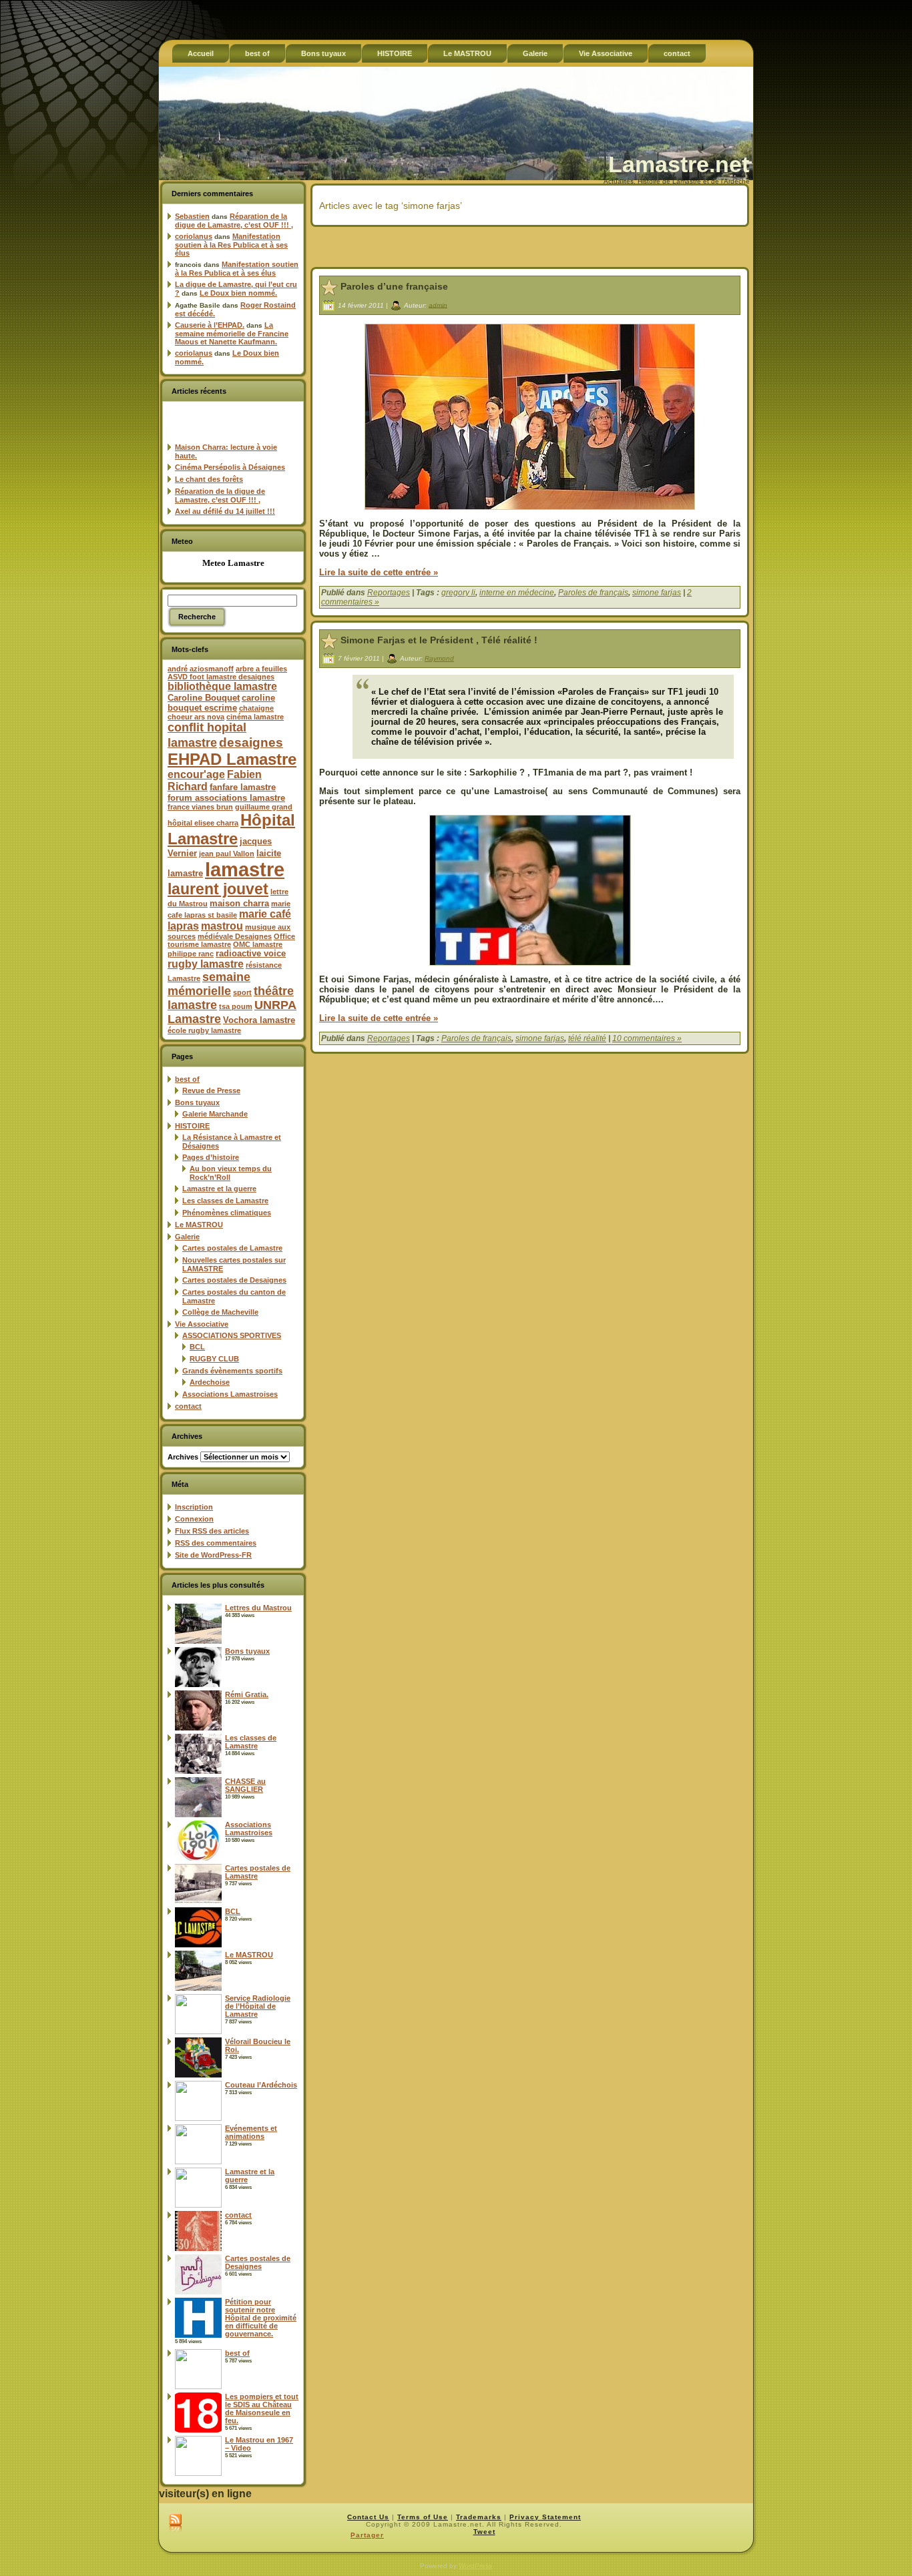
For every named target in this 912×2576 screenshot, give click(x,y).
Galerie (187, 1237)
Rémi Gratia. (247, 1694)
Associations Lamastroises (230, 1394)
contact (188, 1406)
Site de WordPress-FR (213, 1555)
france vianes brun (200, 807)
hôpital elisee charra (203, 823)
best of (187, 1079)
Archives (183, 1457)
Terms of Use (423, 2517)
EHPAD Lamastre (232, 759)
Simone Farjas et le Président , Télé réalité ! (439, 640)
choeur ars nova (196, 717)
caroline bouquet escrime (221, 703)
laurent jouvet (218, 889)
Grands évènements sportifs (232, 1371)
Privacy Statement (545, 2517)
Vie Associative (202, 1324)
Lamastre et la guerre (219, 1189)
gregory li (458, 593)
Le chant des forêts (209, 479)
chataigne (256, 708)
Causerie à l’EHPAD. (210, 325)
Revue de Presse (211, 1090)
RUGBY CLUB (214, 1359)
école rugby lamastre (204, 1030)
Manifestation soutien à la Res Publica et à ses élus (231, 245)
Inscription (194, 1507)
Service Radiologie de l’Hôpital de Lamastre (258, 2006)
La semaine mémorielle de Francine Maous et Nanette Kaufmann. (232, 333)
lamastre (245, 869)
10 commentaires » (647, 1038)
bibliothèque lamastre (222, 686)
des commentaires (216, 1543)
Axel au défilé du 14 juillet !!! (225, 511)
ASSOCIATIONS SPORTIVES (232, 1335)
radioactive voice (251, 953)
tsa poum (236, 1006)
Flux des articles (212, 1531)
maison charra (239, 903)
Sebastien (192, 216)
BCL (197, 1347)
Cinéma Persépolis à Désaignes (230, 467)
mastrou (222, 926)
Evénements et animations (251, 2132)
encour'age (196, 774)
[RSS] (175, 2523)
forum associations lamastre (226, 798)
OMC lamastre (258, 944)
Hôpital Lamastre (231, 829)
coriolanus (194, 236)
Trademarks (479, 2517)
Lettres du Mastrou (258, 1608)
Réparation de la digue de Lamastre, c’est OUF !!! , (234, 221)
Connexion (194, 1519)
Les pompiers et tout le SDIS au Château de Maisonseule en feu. (262, 2408)
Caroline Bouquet (204, 698)
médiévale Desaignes (235, 936)
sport (242, 992)
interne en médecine (517, 593)
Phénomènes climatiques (227, 1213)
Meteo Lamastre (233, 563)
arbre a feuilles (261, 669)
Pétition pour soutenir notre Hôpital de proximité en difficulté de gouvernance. (261, 2318)
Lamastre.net (679, 164)
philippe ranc (191, 954)
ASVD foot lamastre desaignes (221, 677)
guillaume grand (264, 807)
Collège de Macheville (220, 1312)
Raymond (439, 658)
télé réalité (587, 1038)
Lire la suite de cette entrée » (379, 572)
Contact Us (368, 2517)
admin (438, 305)
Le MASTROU (199, 1225)
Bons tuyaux (197, 1102)
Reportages (389, 593)
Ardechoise (210, 1382)
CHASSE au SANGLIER (245, 1785)
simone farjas (657, 593)
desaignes (251, 742)
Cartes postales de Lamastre (232, 1248)
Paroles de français (593, 593)
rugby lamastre (206, 964)
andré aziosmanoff (201, 669)
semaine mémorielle (209, 984)
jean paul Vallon (227, 854)
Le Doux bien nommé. (238, 293)
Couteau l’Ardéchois (261, 2085)
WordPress (475, 2566)
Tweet (484, 2532)
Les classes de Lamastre (225, 1201)
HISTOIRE (192, 1126)
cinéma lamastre (255, 717)
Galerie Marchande (215, 1114)
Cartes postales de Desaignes (234, 1280)
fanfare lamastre (243, 787)
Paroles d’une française (394, 286)
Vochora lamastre (259, 1020)
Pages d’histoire (211, 1157)
